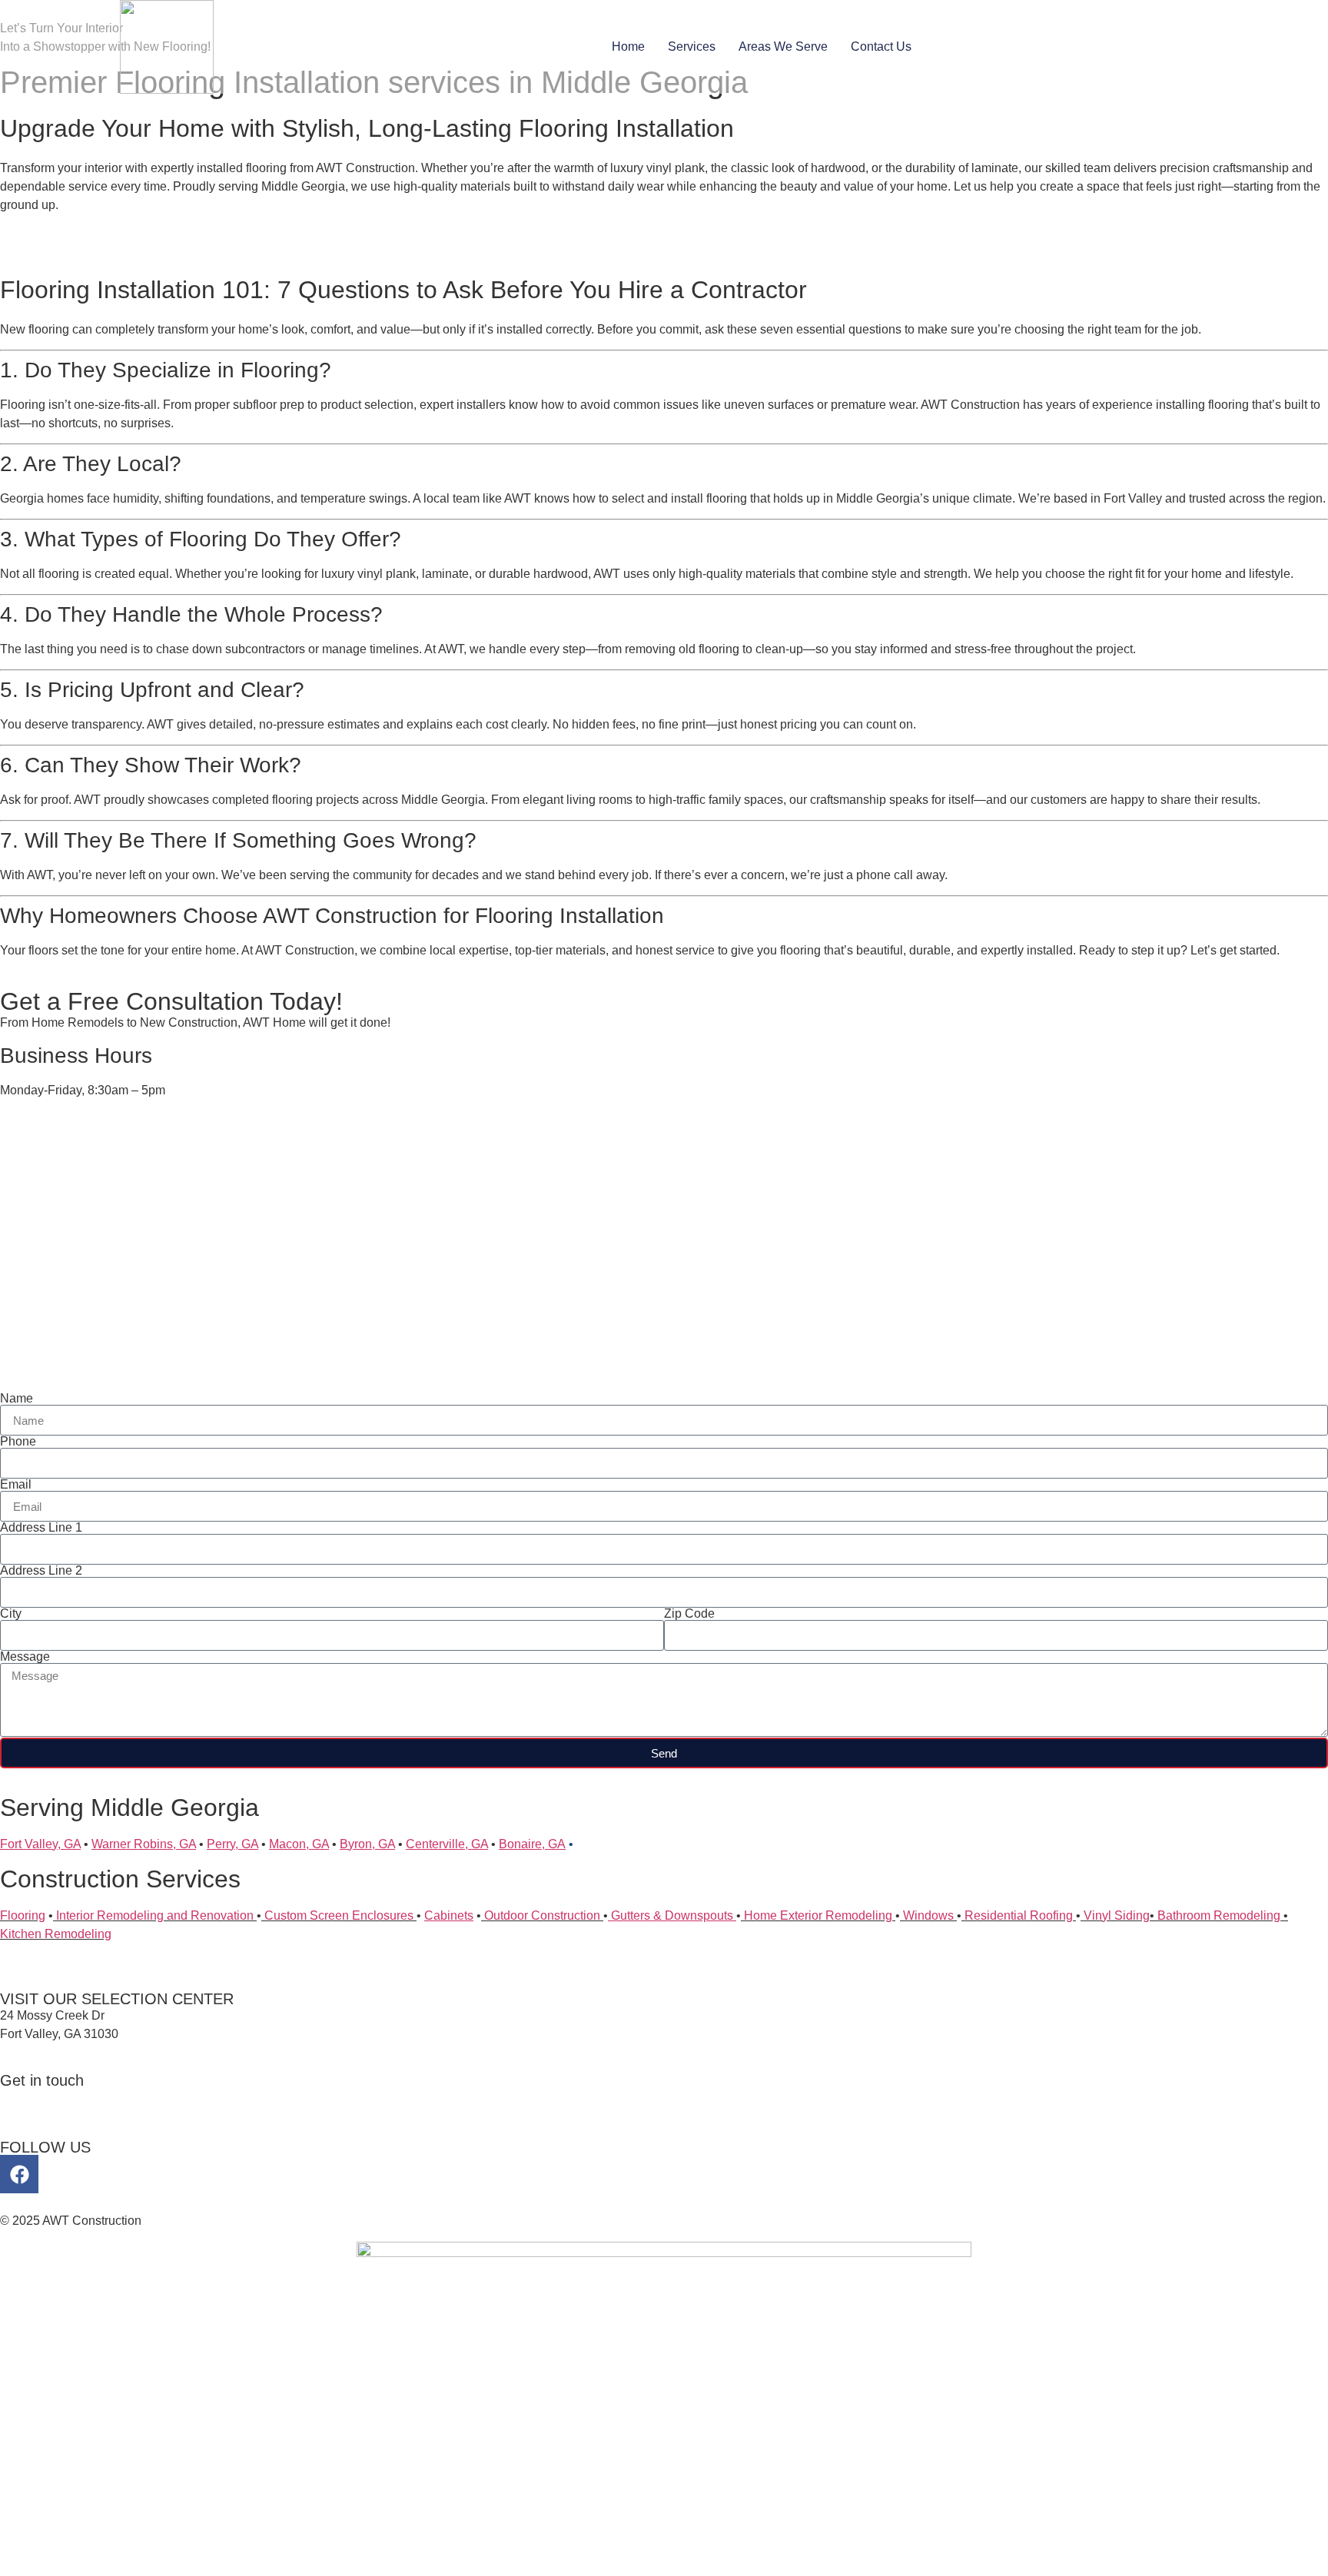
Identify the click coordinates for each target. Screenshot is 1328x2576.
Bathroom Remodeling (1217, 1915)
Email (16, 1485)
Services (692, 46)
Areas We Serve (783, 46)
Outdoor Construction (542, 1915)
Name (17, 1399)
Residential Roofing (1019, 1915)
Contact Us (881, 46)
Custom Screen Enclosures (339, 1915)
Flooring (23, 1915)
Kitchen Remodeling (56, 1934)
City (11, 1614)
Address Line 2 (41, 1571)
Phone (18, 1442)
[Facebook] (19, 2174)
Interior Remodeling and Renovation (153, 1915)
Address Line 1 (41, 1528)
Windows (928, 1915)
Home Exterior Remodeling (818, 1915)
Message (25, 1657)
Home (628, 46)
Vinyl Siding (1115, 1915)
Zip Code (689, 1614)
